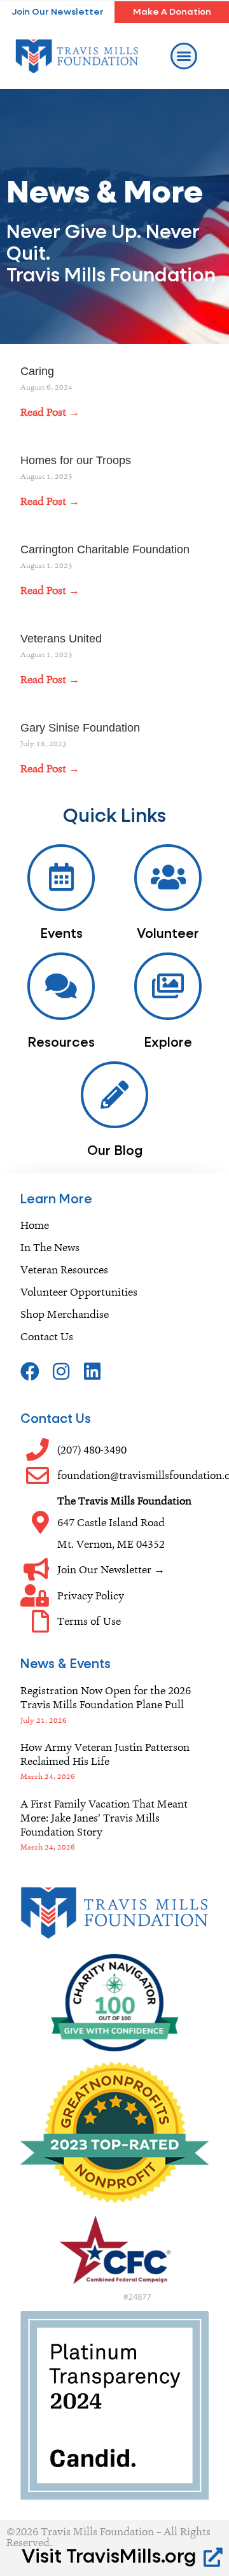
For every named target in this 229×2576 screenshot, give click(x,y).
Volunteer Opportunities (79, 1292)
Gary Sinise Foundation (80, 728)
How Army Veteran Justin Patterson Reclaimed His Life (105, 1754)
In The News (50, 1247)
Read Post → (50, 412)
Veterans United (61, 639)
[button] (184, 56)
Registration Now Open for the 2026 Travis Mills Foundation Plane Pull (106, 1697)
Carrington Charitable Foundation (105, 549)
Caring (37, 371)
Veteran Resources (64, 1270)
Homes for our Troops (76, 460)
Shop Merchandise (65, 1314)
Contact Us (47, 1336)
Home (35, 1225)
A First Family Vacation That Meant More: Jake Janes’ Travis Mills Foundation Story (104, 1818)
